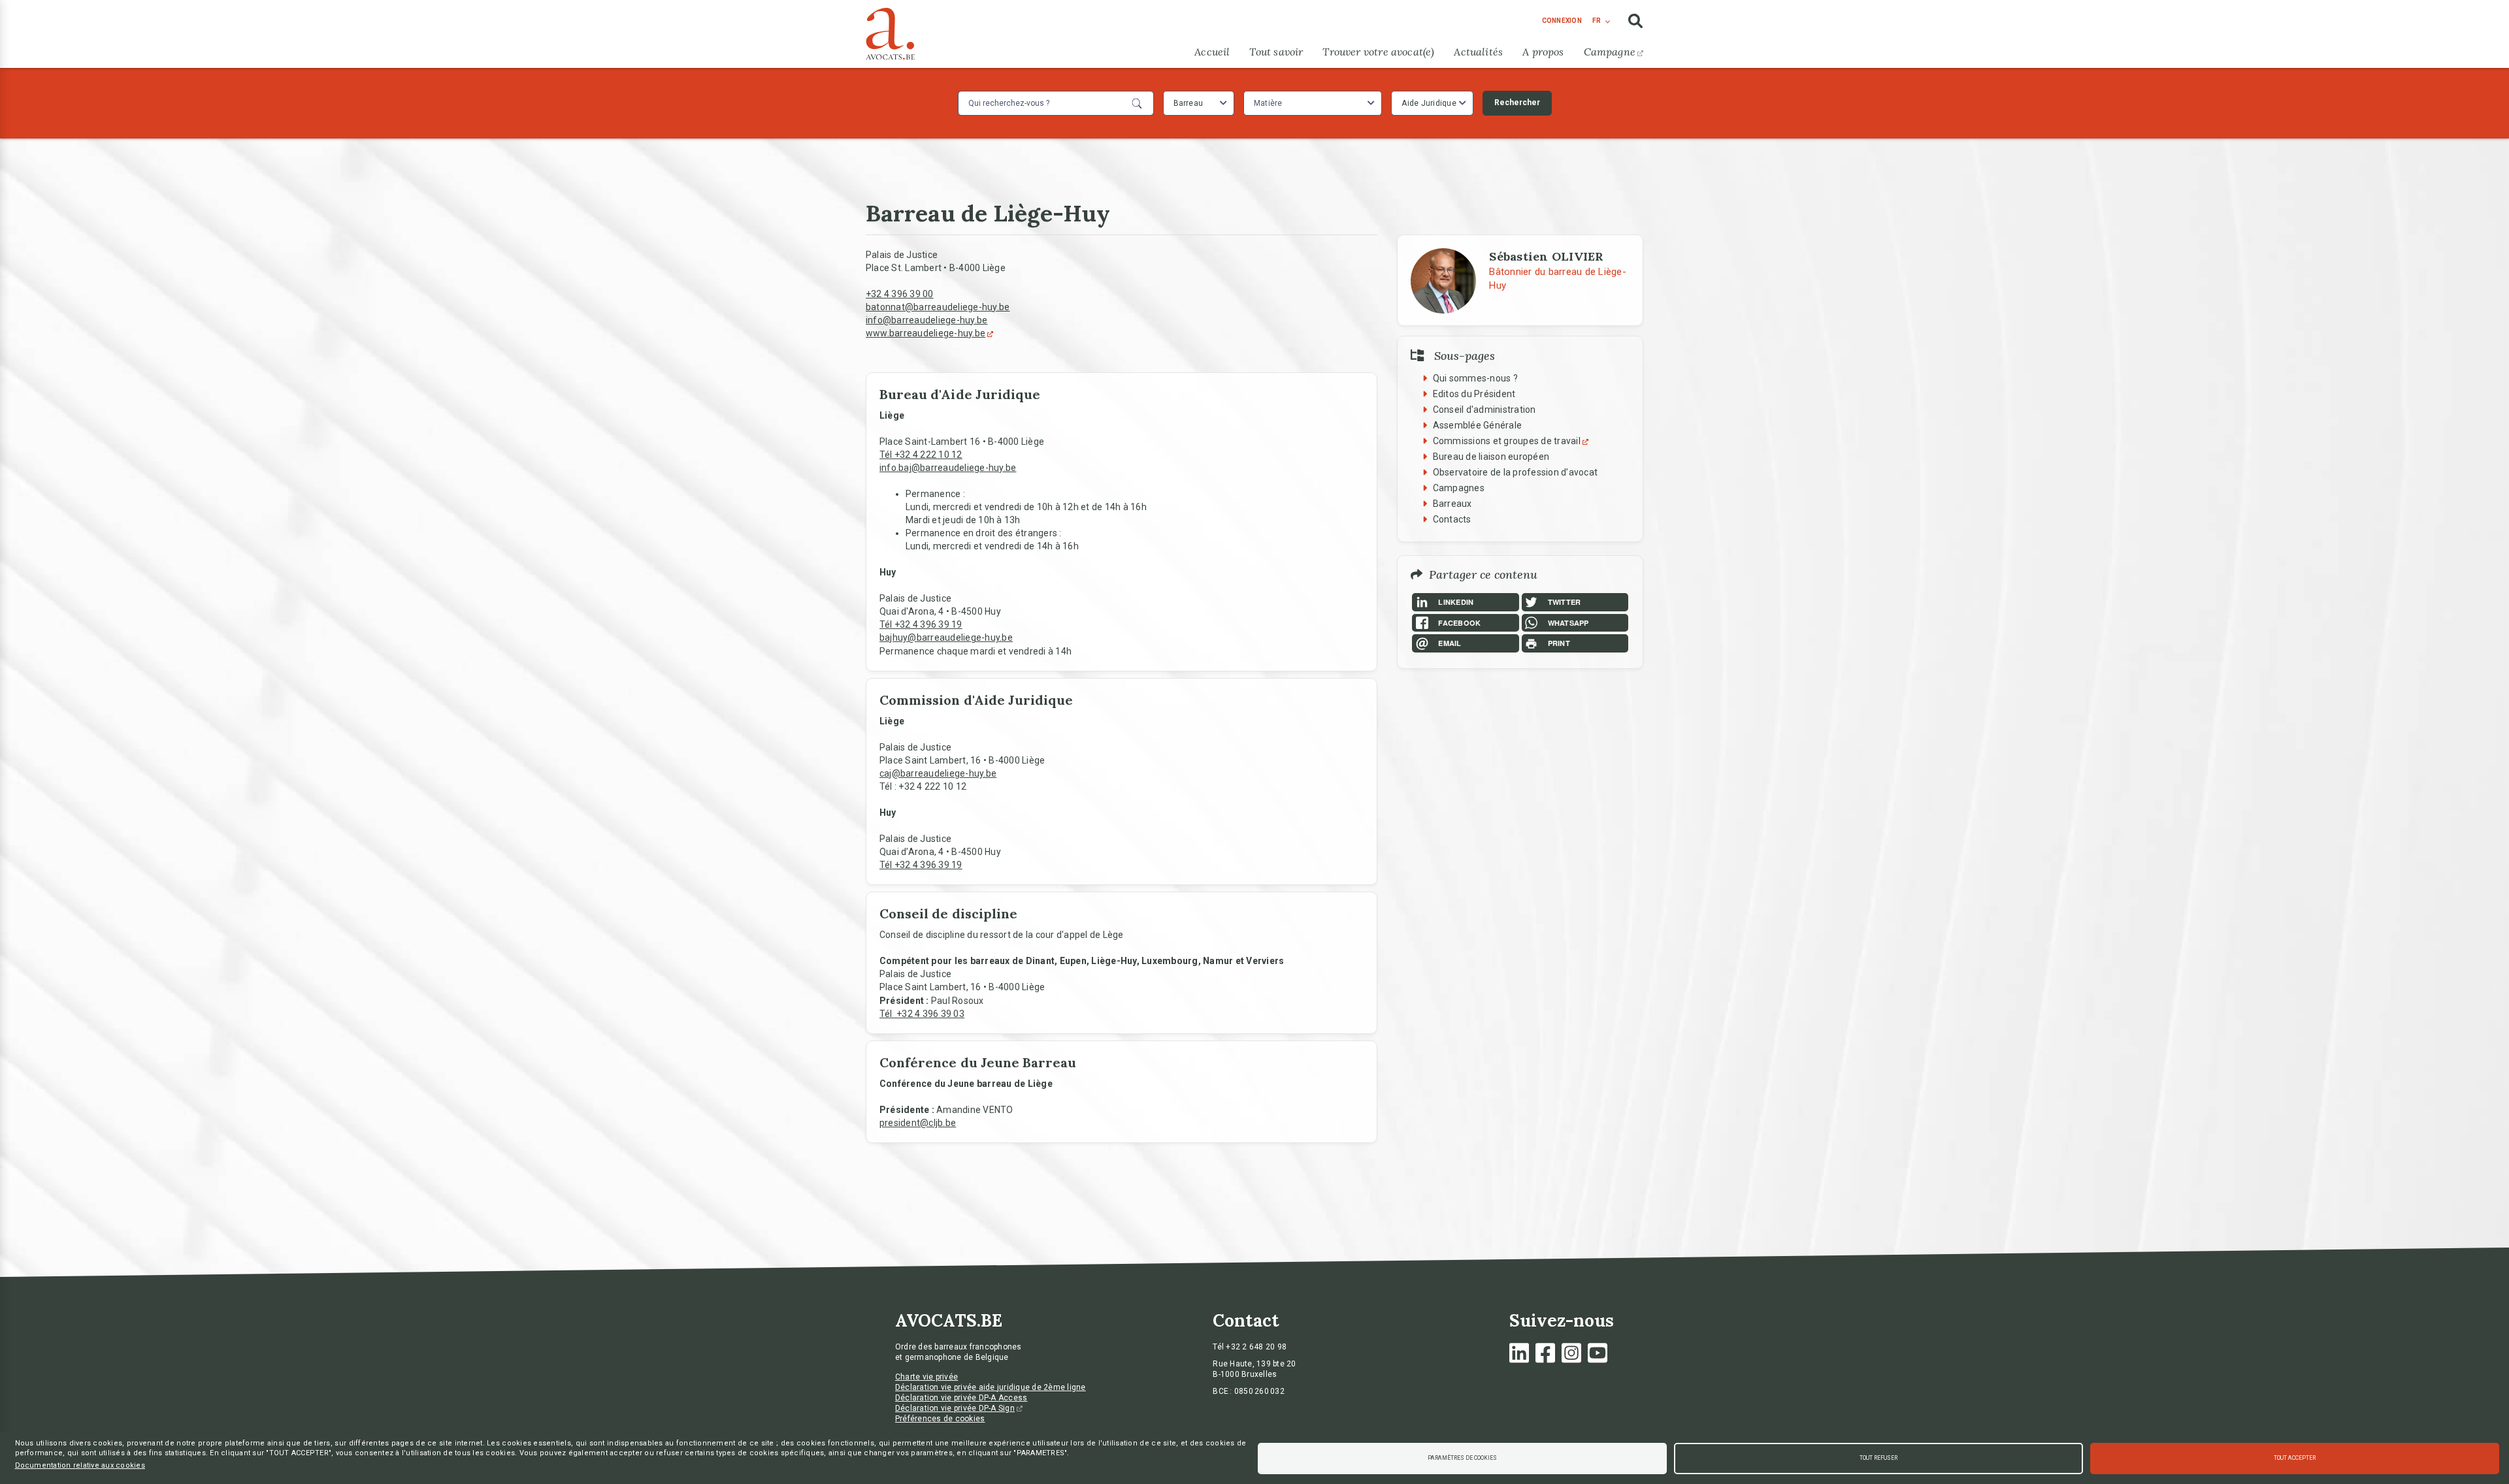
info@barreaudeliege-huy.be (927, 320)
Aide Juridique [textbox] (1429, 103)
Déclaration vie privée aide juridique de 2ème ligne (991, 1387)
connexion (1562, 21)
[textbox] (1270, 103)
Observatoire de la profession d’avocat (1516, 472)
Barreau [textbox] (1189, 103)
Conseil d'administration (1484, 410)
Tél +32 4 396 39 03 (922, 1014)
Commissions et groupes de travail (1507, 441)
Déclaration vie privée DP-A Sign (955, 1408)
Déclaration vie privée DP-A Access (961, 1398)
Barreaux (1452, 504)
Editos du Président (1474, 394)
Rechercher (1517, 103)
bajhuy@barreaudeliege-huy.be (946, 637)
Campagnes (1459, 488)
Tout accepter (2295, 1458)
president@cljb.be (918, 1123)
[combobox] (1199, 103)
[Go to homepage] (890, 31)
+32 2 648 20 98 (1256, 1347)
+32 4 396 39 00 (900, 294)
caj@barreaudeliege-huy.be (938, 773)
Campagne (1610, 52)
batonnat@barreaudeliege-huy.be (938, 307)
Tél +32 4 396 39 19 (921, 624)
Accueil (1212, 52)
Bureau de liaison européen (1491, 457)
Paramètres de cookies (1462, 1458)
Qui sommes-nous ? (1475, 378)
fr (1597, 21)
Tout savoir (1276, 52)
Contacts (1452, 519)
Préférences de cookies (940, 1419)
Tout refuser (1878, 1458)
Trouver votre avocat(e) (1378, 52)
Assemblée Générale (1478, 425)
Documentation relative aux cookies (80, 1465)
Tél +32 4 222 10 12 (921, 455)
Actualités (1478, 52)
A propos (1543, 52)
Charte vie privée (927, 1377)
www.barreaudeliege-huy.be (926, 333)
